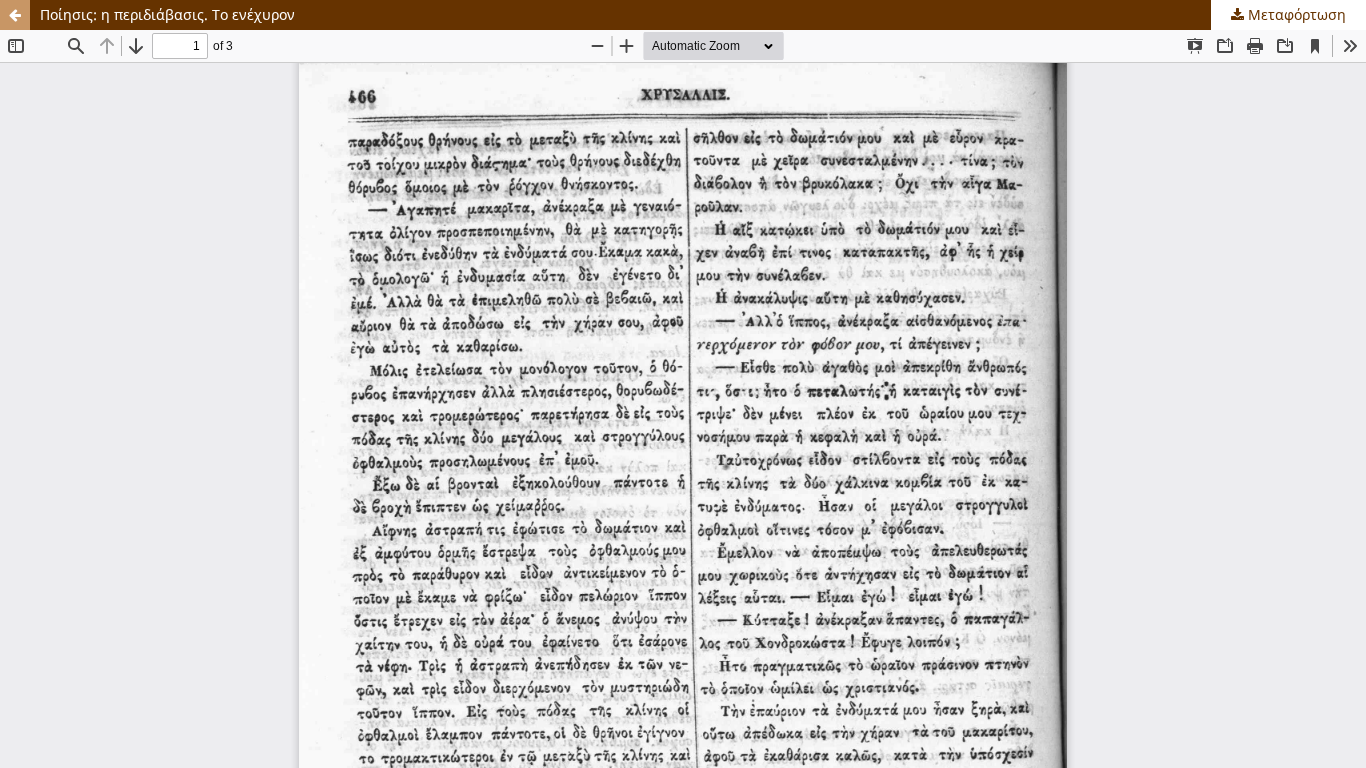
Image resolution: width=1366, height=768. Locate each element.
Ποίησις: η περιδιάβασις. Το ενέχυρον (167, 14)
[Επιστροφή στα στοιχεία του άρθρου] (15, 15)
